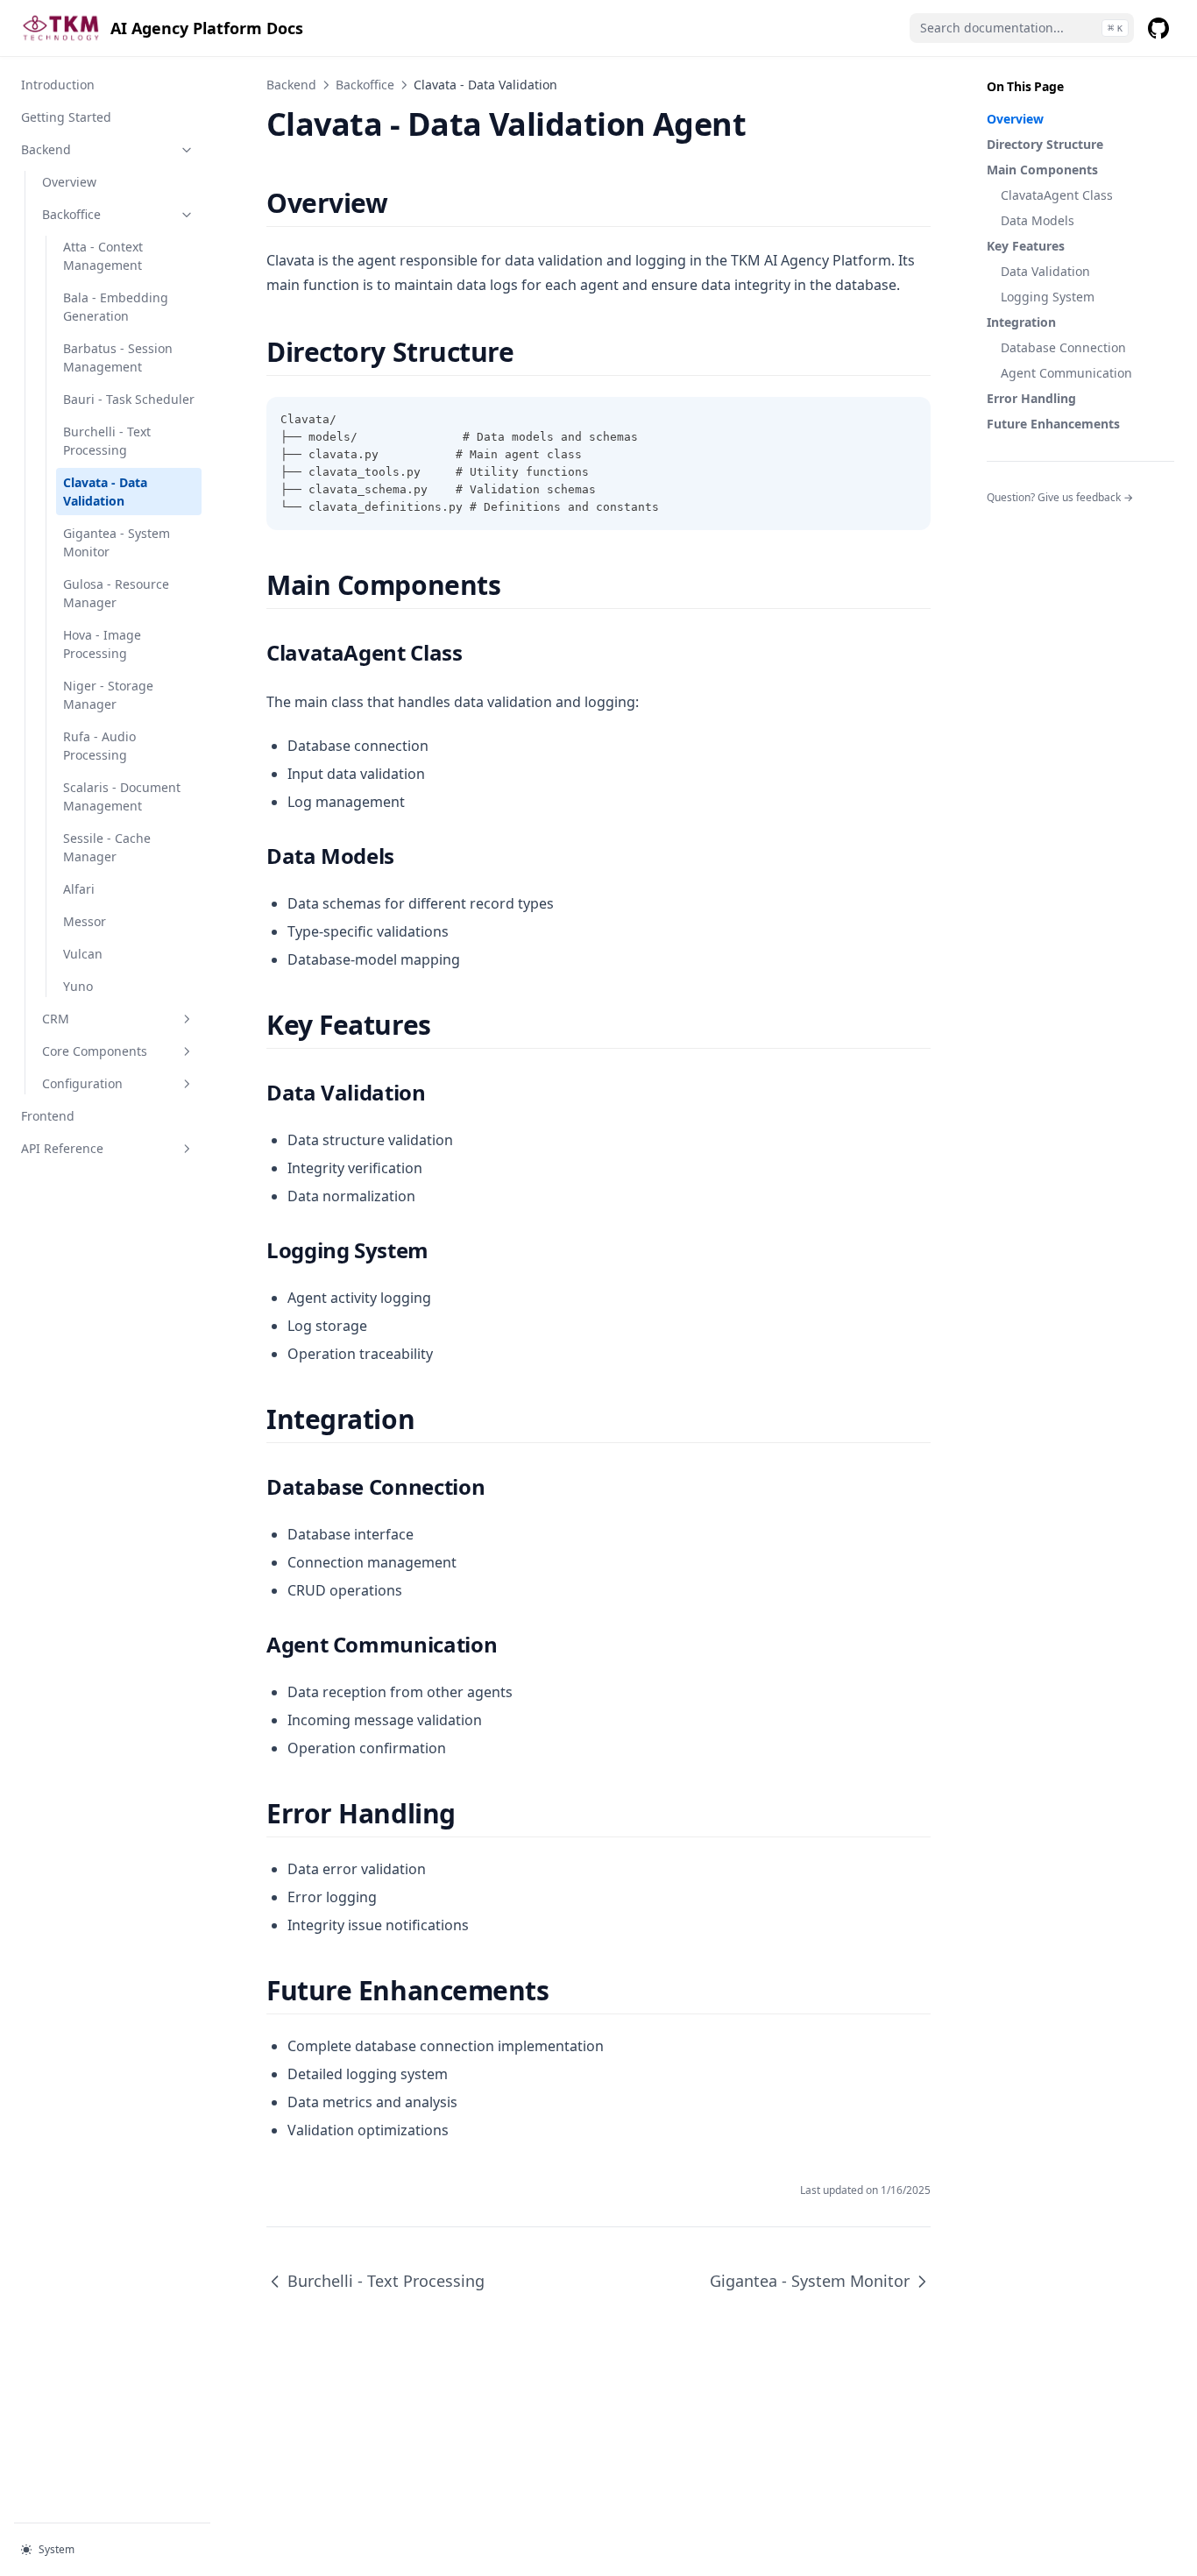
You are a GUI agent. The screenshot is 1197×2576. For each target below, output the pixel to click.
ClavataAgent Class (1057, 195)
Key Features (1026, 246)
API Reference (62, 1148)
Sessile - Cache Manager (107, 847)
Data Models (1038, 220)
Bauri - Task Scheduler (129, 399)
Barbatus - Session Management (118, 357)
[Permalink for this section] (403, 203)
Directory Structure (1045, 144)
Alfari (79, 889)
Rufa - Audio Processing (99, 746)
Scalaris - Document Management (122, 796)
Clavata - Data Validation (105, 492)
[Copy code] (908, 420)
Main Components (1042, 170)
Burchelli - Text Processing (107, 441)
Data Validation (1045, 271)
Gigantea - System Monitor (117, 542)
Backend (46, 149)
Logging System (1048, 297)
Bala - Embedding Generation (116, 307)
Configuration (82, 1083)
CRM (56, 1019)
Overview (69, 182)
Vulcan (83, 954)
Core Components (95, 1051)
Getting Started (66, 117)
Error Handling (1031, 398)
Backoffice (71, 214)
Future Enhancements (1053, 424)
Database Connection (1063, 347)
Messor (85, 921)
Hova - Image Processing (102, 644)
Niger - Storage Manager (108, 695)
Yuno (78, 986)
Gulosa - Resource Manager (116, 593)
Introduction (58, 85)
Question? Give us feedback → (1060, 497)
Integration (1021, 322)
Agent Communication (1066, 373)
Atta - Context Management (103, 256)
